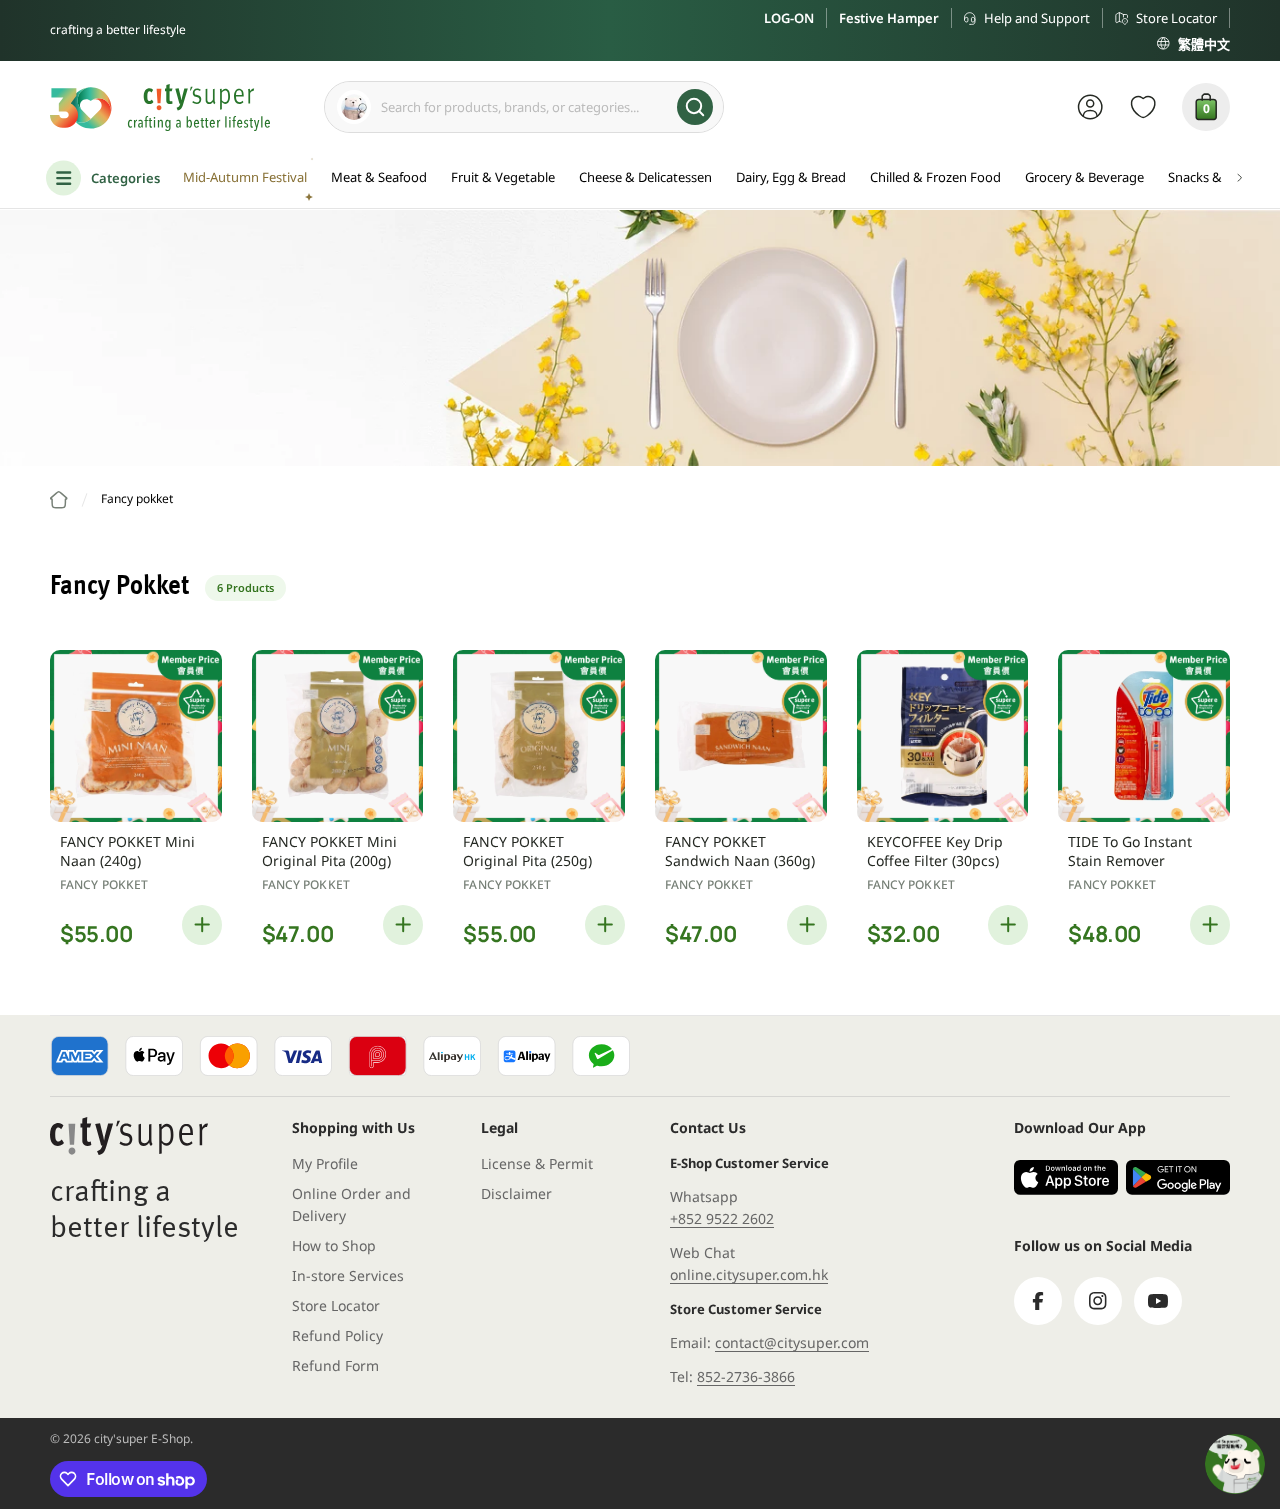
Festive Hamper (889, 18)
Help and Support (1037, 18)
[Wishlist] (1143, 107)
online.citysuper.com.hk (749, 1274)
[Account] (1090, 107)
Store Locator (1176, 18)
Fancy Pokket (104, 884)
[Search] (695, 107)
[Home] (59, 500)
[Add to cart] (202, 925)
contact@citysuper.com (792, 1342)
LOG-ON (789, 18)
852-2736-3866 (746, 1376)
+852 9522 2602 (722, 1218)
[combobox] (524, 107)
